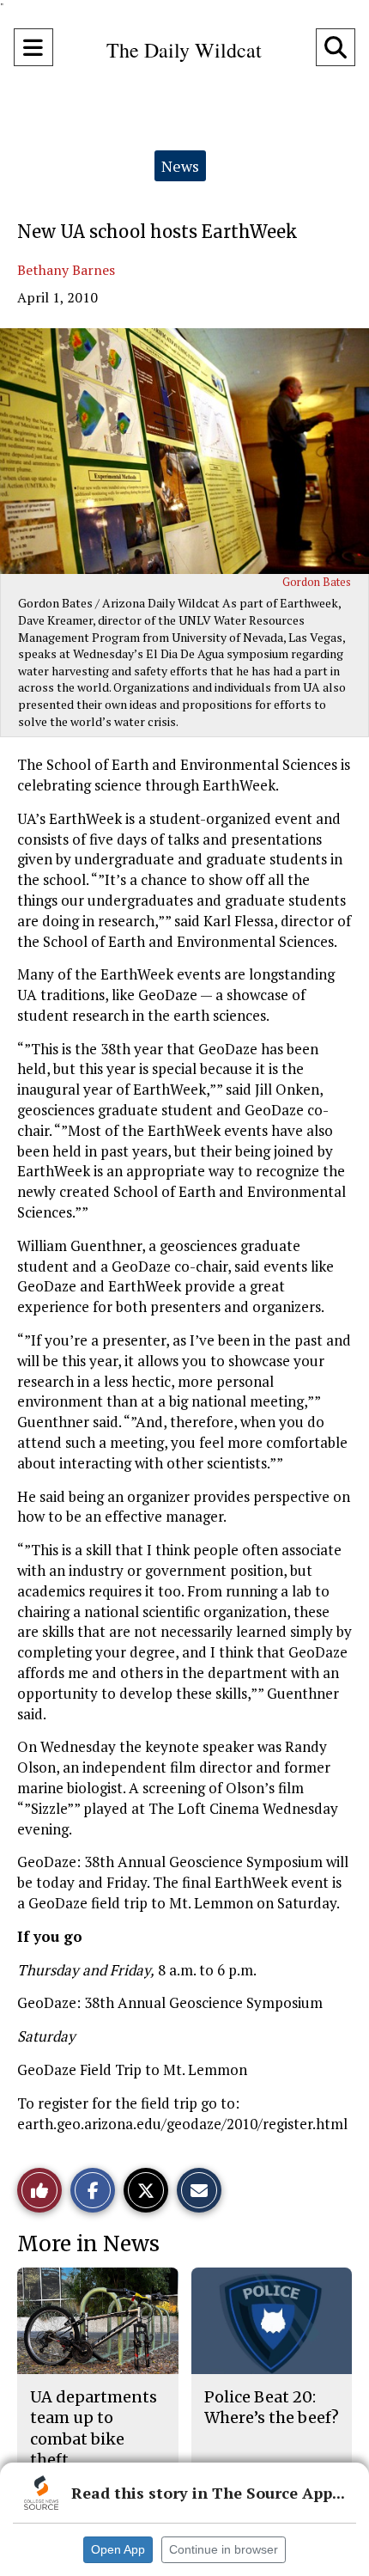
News (180, 166)
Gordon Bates (317, 582)
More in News (88, 2244)
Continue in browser (224, 2549)
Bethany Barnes (66, 270)
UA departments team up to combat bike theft (94, 2428)
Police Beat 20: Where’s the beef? (272, 2407)
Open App (118, 2549)
